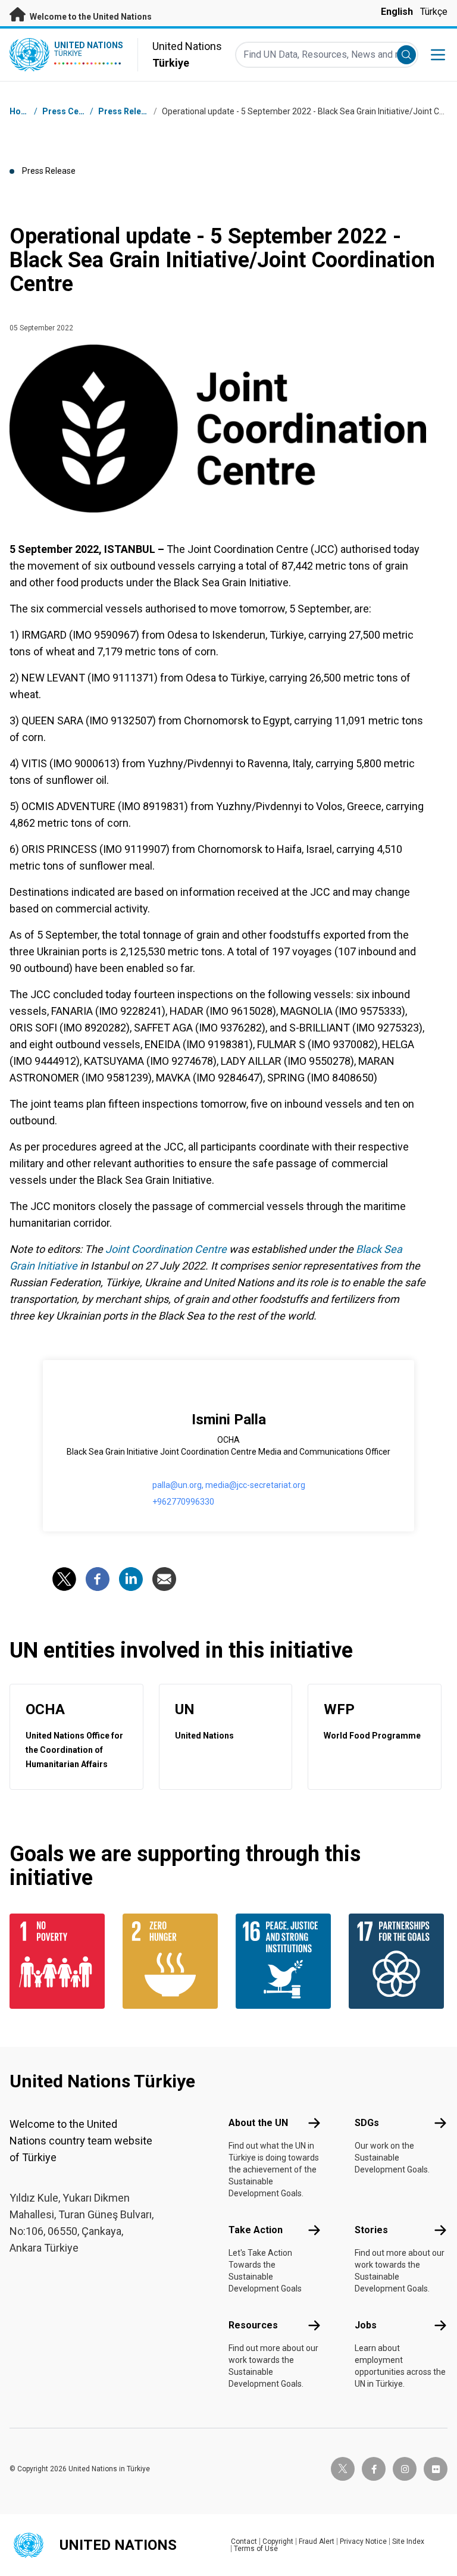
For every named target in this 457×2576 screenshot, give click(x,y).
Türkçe (434, 12)
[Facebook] (98, 1579)
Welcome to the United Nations (90, 17)
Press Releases (129, 111)
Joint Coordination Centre (166, 1249)
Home (21, 111)
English (397, 12)
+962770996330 (183, 1502)
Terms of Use (256, 2549)
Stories (371, 2230)
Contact (244, 2541)
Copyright (278, 2541)
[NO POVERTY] (59, 1961)
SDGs (367, 2123)
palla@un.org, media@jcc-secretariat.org (229, 1485)
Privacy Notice (363, 2541)
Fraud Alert (317, 2541)
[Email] (164, 1579)
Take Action (256, 2230)
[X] (64, 1579)
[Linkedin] (131, 1579)
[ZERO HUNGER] (172, 1961)
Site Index (408, 2541)
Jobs (366, 2325)
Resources (253, 2325)
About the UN (258, 2123)
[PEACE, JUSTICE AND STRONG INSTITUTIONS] (285, 1961)
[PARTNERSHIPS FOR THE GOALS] (398, 1961)
